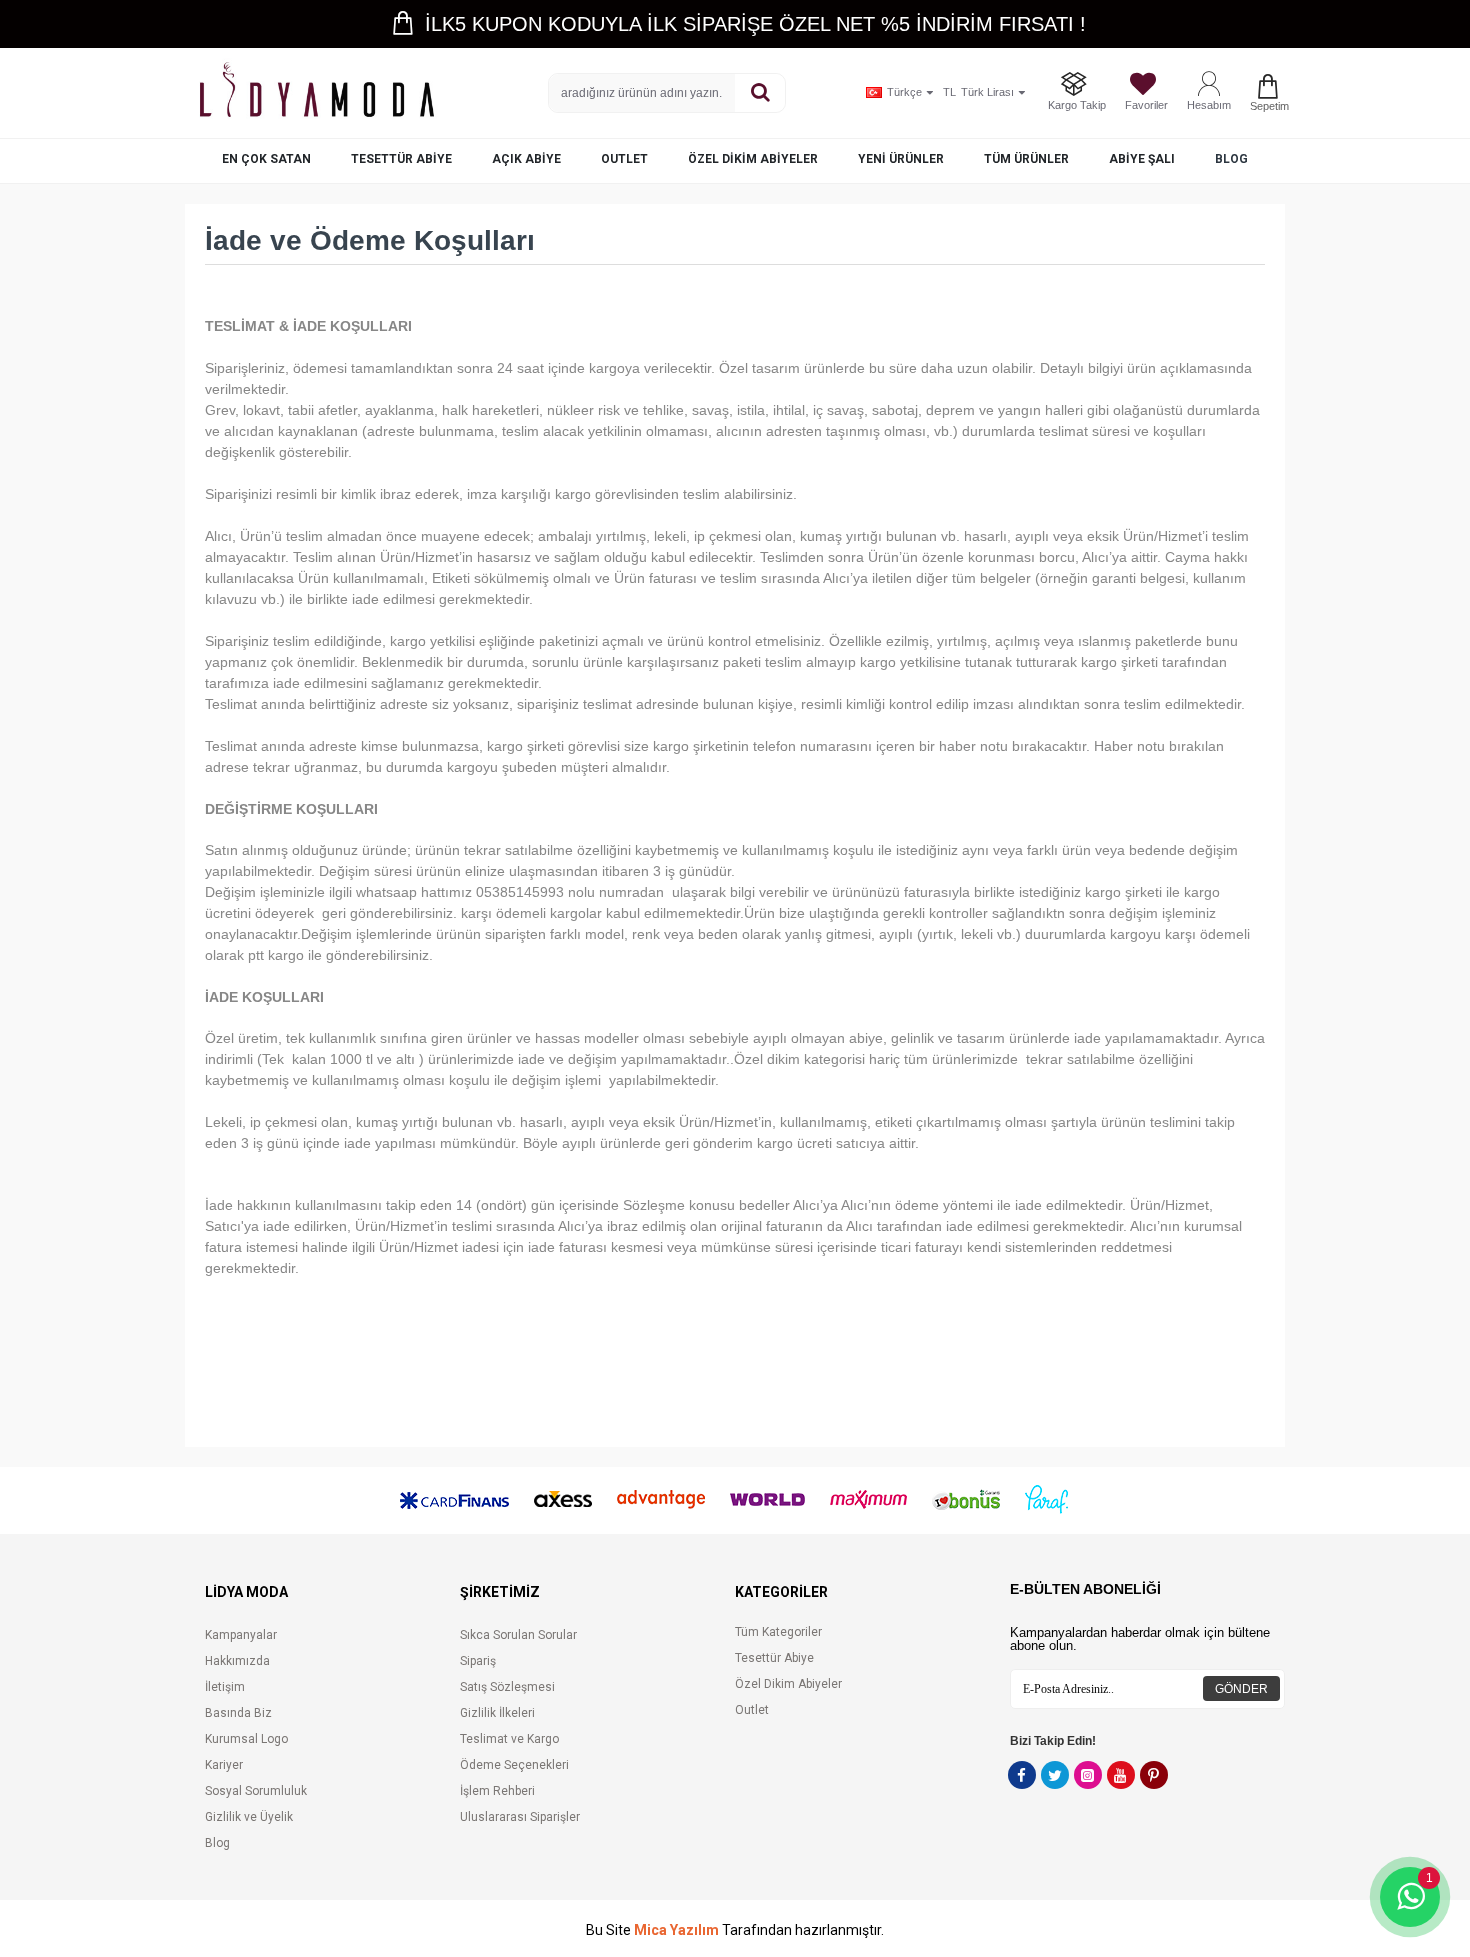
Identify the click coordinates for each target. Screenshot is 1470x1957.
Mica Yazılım (676, 1930)
